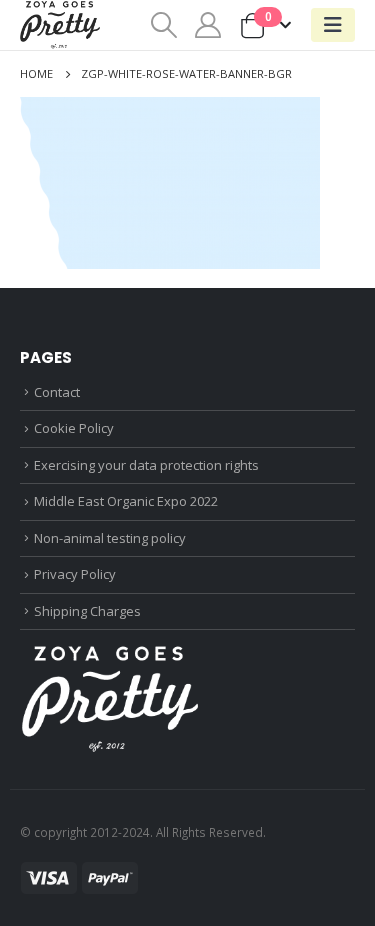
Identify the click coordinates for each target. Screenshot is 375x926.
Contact (57, 392)
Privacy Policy (75, 574)
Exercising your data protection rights (146, 465)
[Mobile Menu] (333, 25)
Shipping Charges (87, 611)
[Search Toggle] (163, 25)
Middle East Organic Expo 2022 (126, 501)
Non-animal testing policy (110, 538)
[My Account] (208, 25)
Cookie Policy (74, 428)
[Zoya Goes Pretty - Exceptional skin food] (60, 25)
